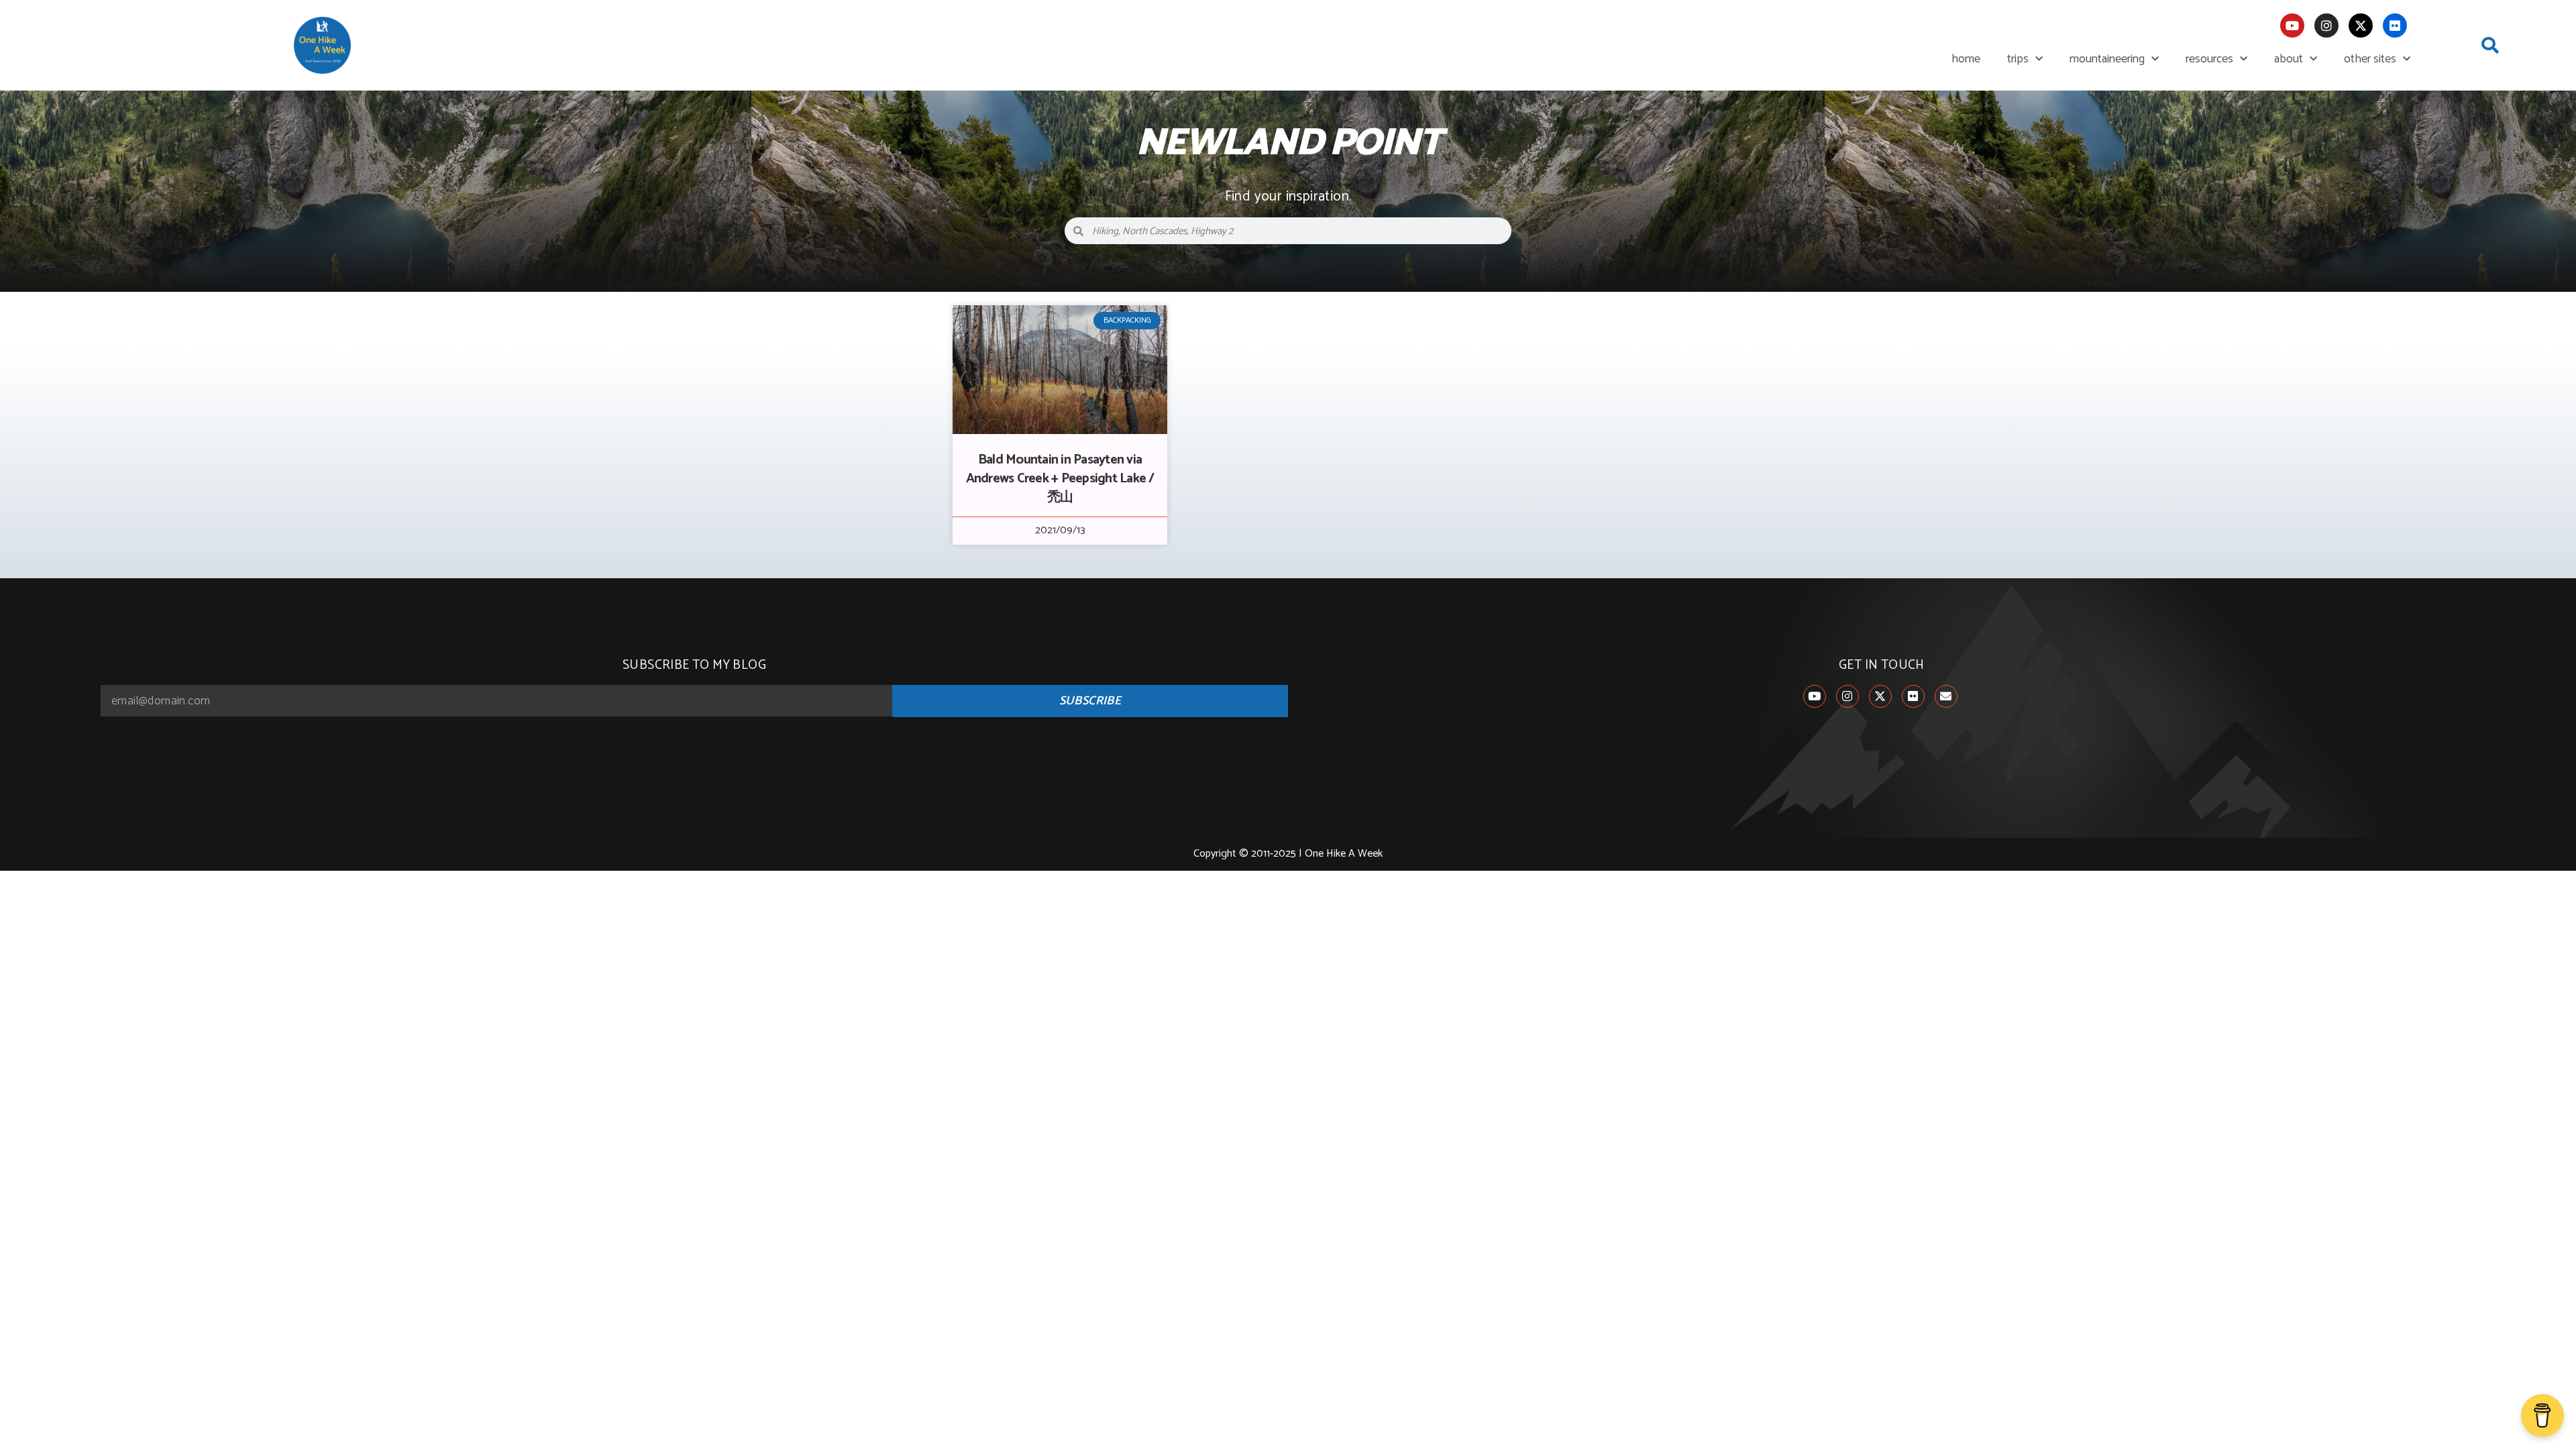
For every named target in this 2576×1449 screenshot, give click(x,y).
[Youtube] (2292, 25)
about (2289, 59)
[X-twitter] (2361, 25)
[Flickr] (2395, 25)
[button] (2490, 46)
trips (2018, 59)
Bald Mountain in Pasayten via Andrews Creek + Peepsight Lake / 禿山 (1060, 479)
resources (2209, 59)
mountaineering (2107, 59)
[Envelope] (1946, 696)
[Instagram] (2326, 25)
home (1966, 59)
